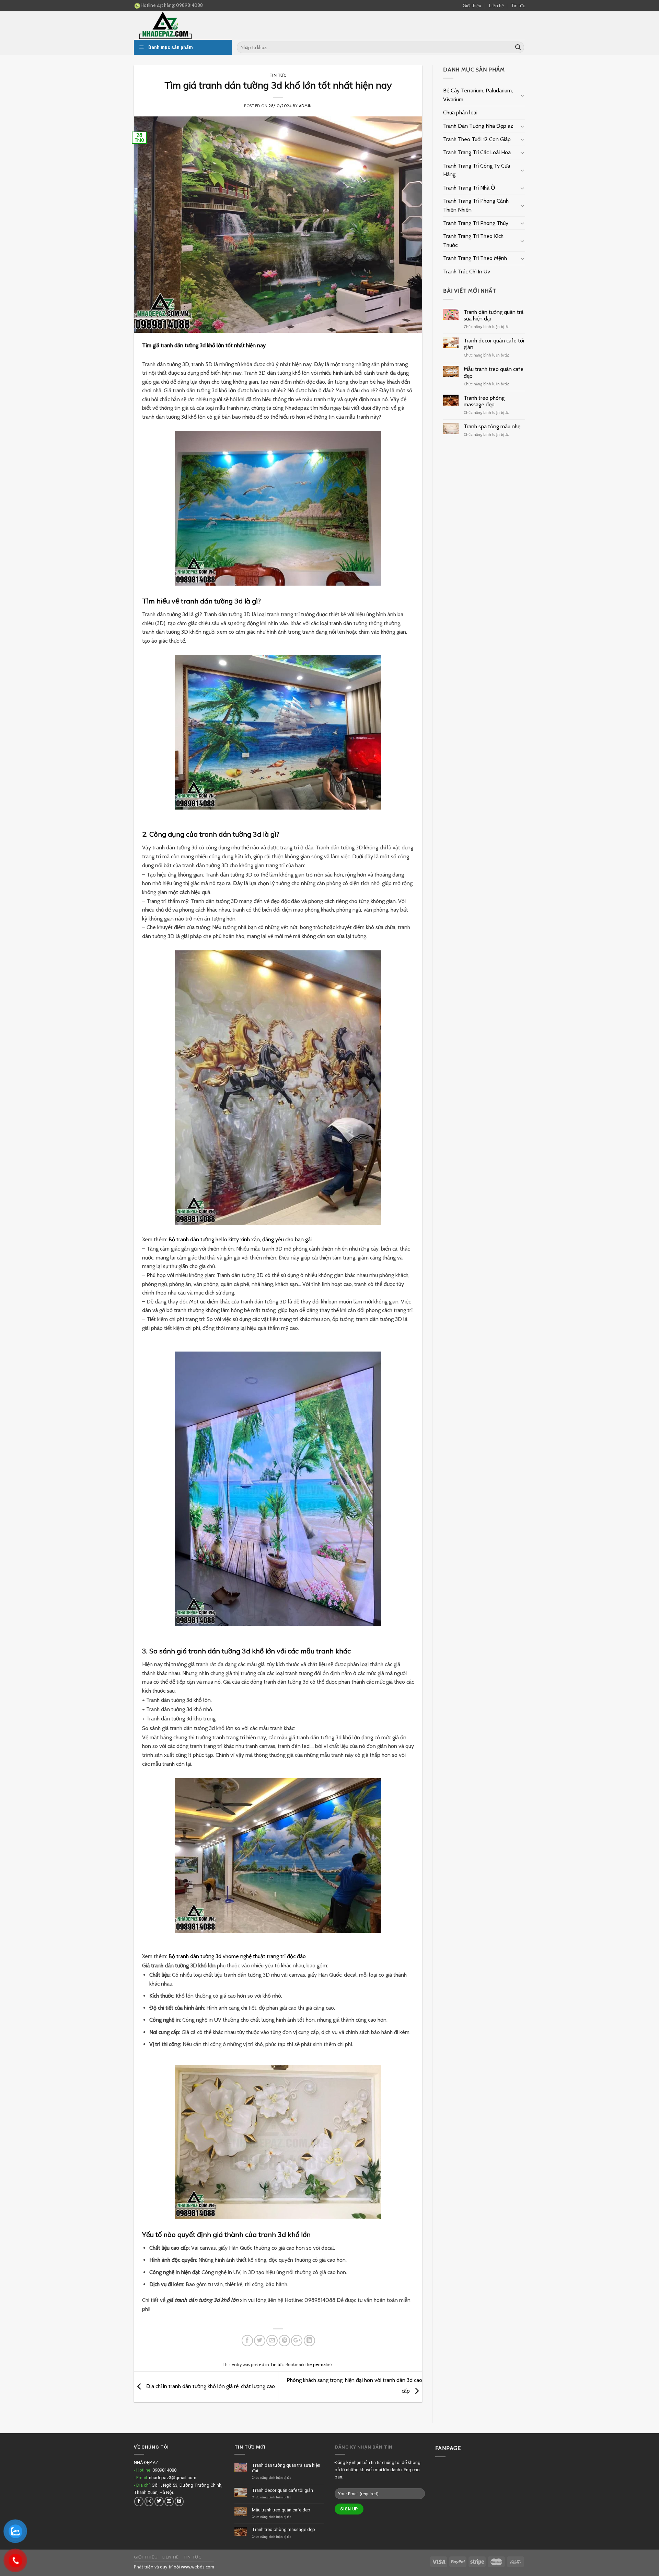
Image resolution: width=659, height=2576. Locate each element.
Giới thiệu (472, 5)
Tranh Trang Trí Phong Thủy (476, 223)
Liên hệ (496, 5)
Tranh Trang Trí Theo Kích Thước (473, 241)
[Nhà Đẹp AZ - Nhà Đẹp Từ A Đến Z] (185, 26)
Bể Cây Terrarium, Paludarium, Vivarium (478, 95)
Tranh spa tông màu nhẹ (492, 426)
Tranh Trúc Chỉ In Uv (467, 272)
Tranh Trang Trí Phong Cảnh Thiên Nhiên (476, 205)
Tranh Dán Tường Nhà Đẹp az (478, 126)
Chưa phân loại (460, 112)
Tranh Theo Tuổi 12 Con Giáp (477, 139)
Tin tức (518, 5)
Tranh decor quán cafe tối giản (494, 344)
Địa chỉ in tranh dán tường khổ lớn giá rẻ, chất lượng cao (210, 2386)
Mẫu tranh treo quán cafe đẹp (494, 372)
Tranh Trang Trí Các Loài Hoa (477, 152)
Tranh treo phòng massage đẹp (484, 401)
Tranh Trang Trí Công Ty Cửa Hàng (477, 170)
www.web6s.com (198, 2567)
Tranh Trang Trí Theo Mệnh (475, 258)
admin (305, 106)
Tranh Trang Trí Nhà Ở (469, 188)
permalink (323, 2365)
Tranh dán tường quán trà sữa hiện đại (494, 315)
